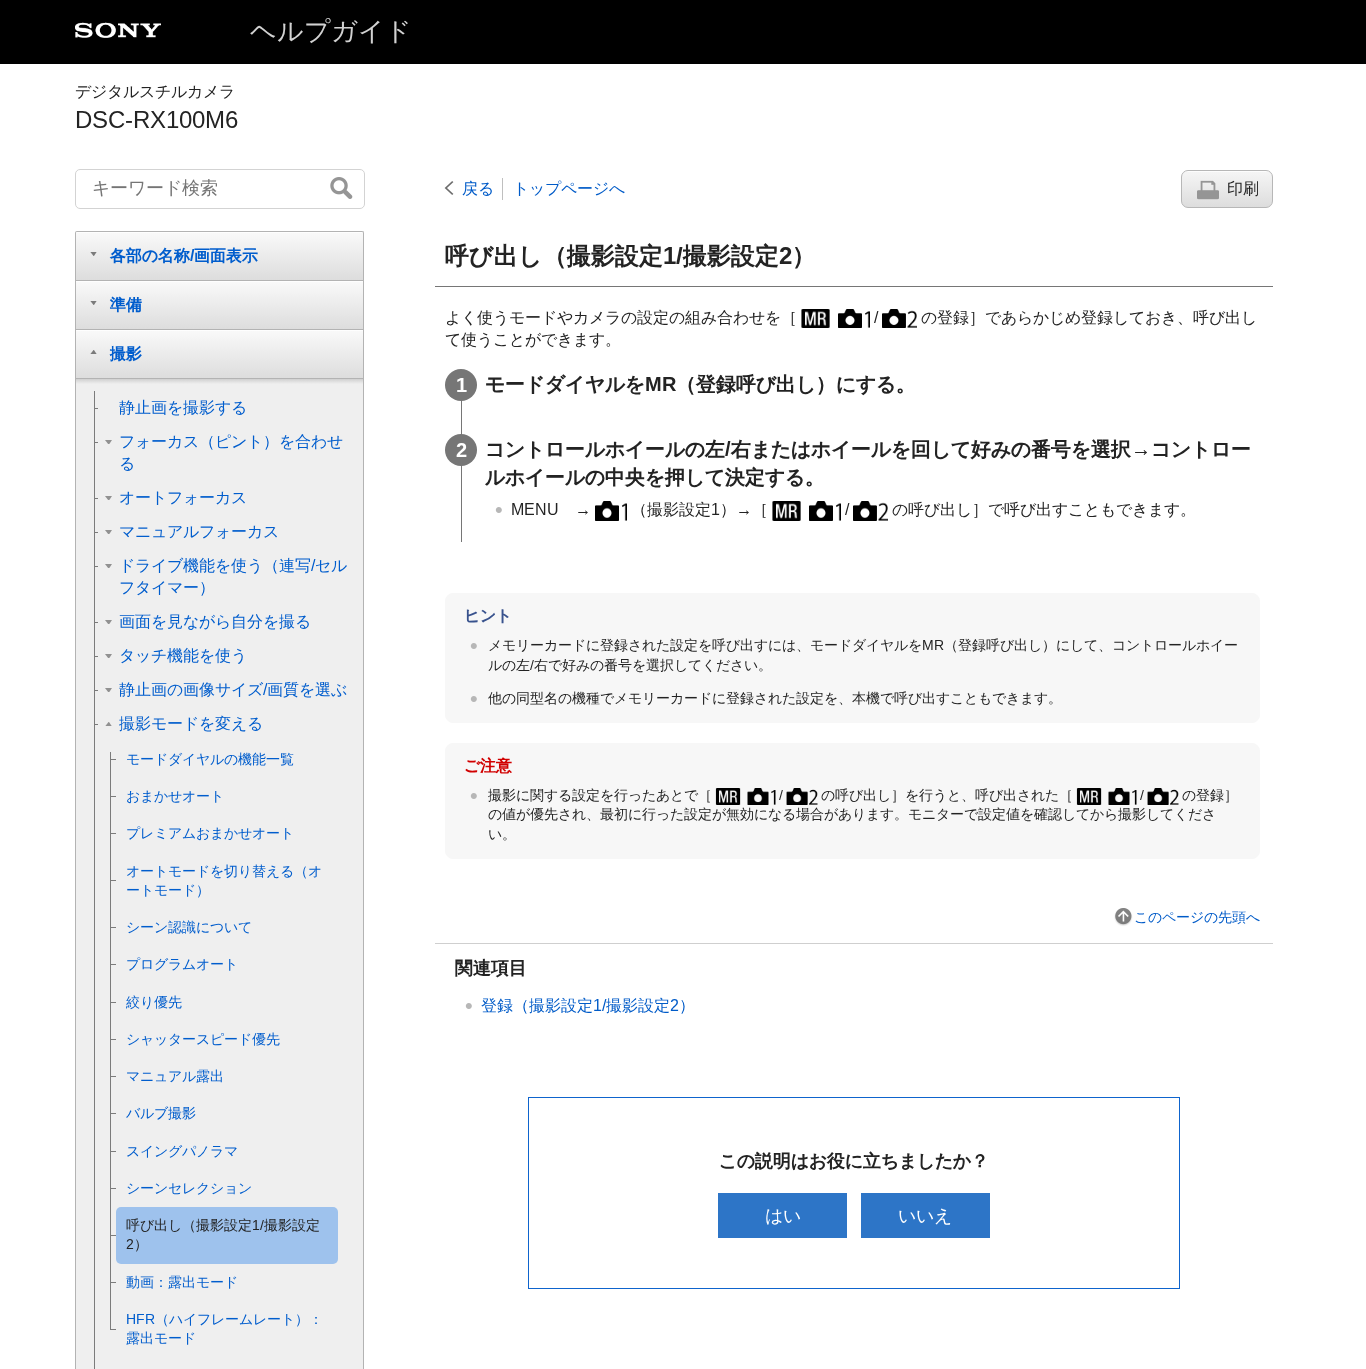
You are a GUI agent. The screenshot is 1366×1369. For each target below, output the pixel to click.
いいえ (925, 1215)
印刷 (1243, 188)
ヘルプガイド (331, 31)
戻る (478, 188)
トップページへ (569, 188)
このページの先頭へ (1197, 917)
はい (783, 1215)
